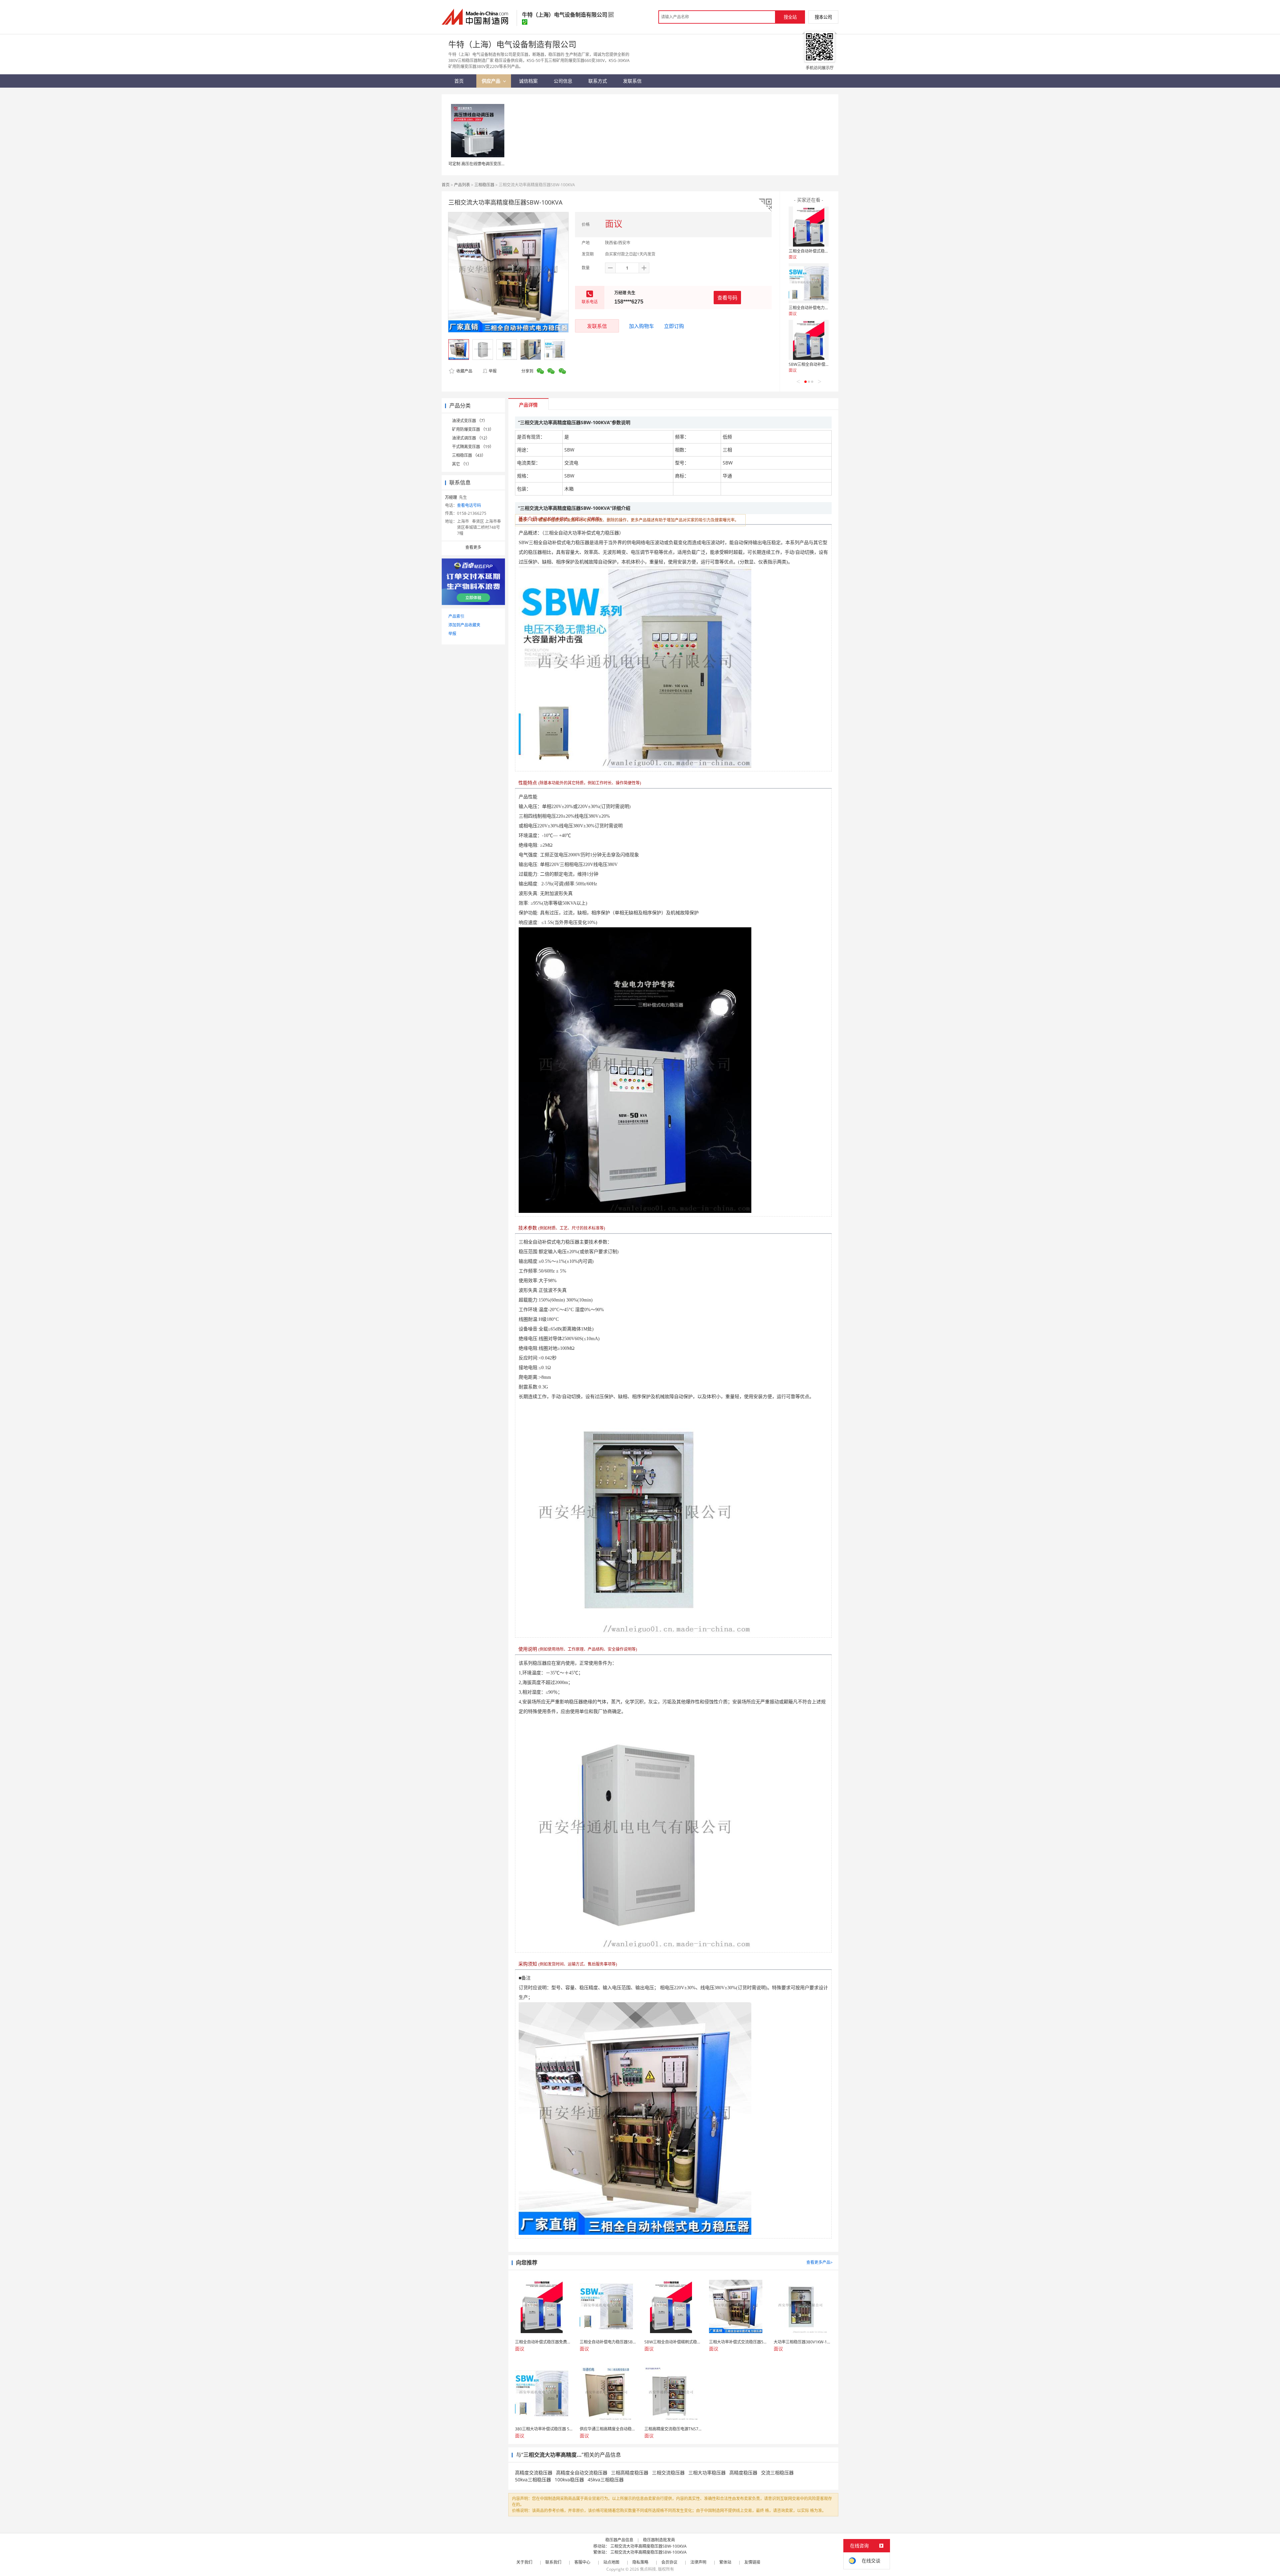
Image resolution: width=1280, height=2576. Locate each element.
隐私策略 (640, 2562)
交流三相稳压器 (777, 2473)
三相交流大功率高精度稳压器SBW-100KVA (648, 2546)
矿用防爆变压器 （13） (473, 429)
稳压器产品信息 (619, 2540)
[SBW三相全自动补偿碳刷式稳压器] (809, 340)
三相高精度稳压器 (630, 2473)
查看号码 (727, 298)
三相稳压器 (484, 185)
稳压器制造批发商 (659, 2540)
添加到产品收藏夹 (464, 625)
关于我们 (524, 2562)
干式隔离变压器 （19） (473, 447)
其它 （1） (462, 464)
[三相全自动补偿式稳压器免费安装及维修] (809, 227)
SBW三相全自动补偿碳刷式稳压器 (819, 364)
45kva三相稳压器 (606, 2480)
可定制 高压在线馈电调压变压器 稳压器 (483, 164)
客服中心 (582, 2562)
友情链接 (752, 2562)
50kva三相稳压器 (533, 2480)
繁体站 (725, 2562)
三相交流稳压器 (668, 2473)
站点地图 (611, 2562)
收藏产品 (464, 371)
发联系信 (597, 326)
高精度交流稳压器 (534, 2473)
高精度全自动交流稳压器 (582, 2473)
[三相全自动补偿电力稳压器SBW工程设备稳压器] (809, 283)
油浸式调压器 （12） (471, 438)
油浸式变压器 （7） (470, 421)
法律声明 (698, 2562)
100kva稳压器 (569, 2480)
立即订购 (674, 326)
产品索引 (456, 616)
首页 (446, 185)
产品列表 (462, 185)
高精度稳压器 (743, 2473)
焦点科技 (648, 2569)
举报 (493, 371)
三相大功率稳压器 (707, 2473)
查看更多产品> (819, 2262)
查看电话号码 (469, 505)
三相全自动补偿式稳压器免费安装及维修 (825, 251)
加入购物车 (641, 326)
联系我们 (553, 2562)
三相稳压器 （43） (469, 455)
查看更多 (473, 547)
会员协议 (669, 2562)
